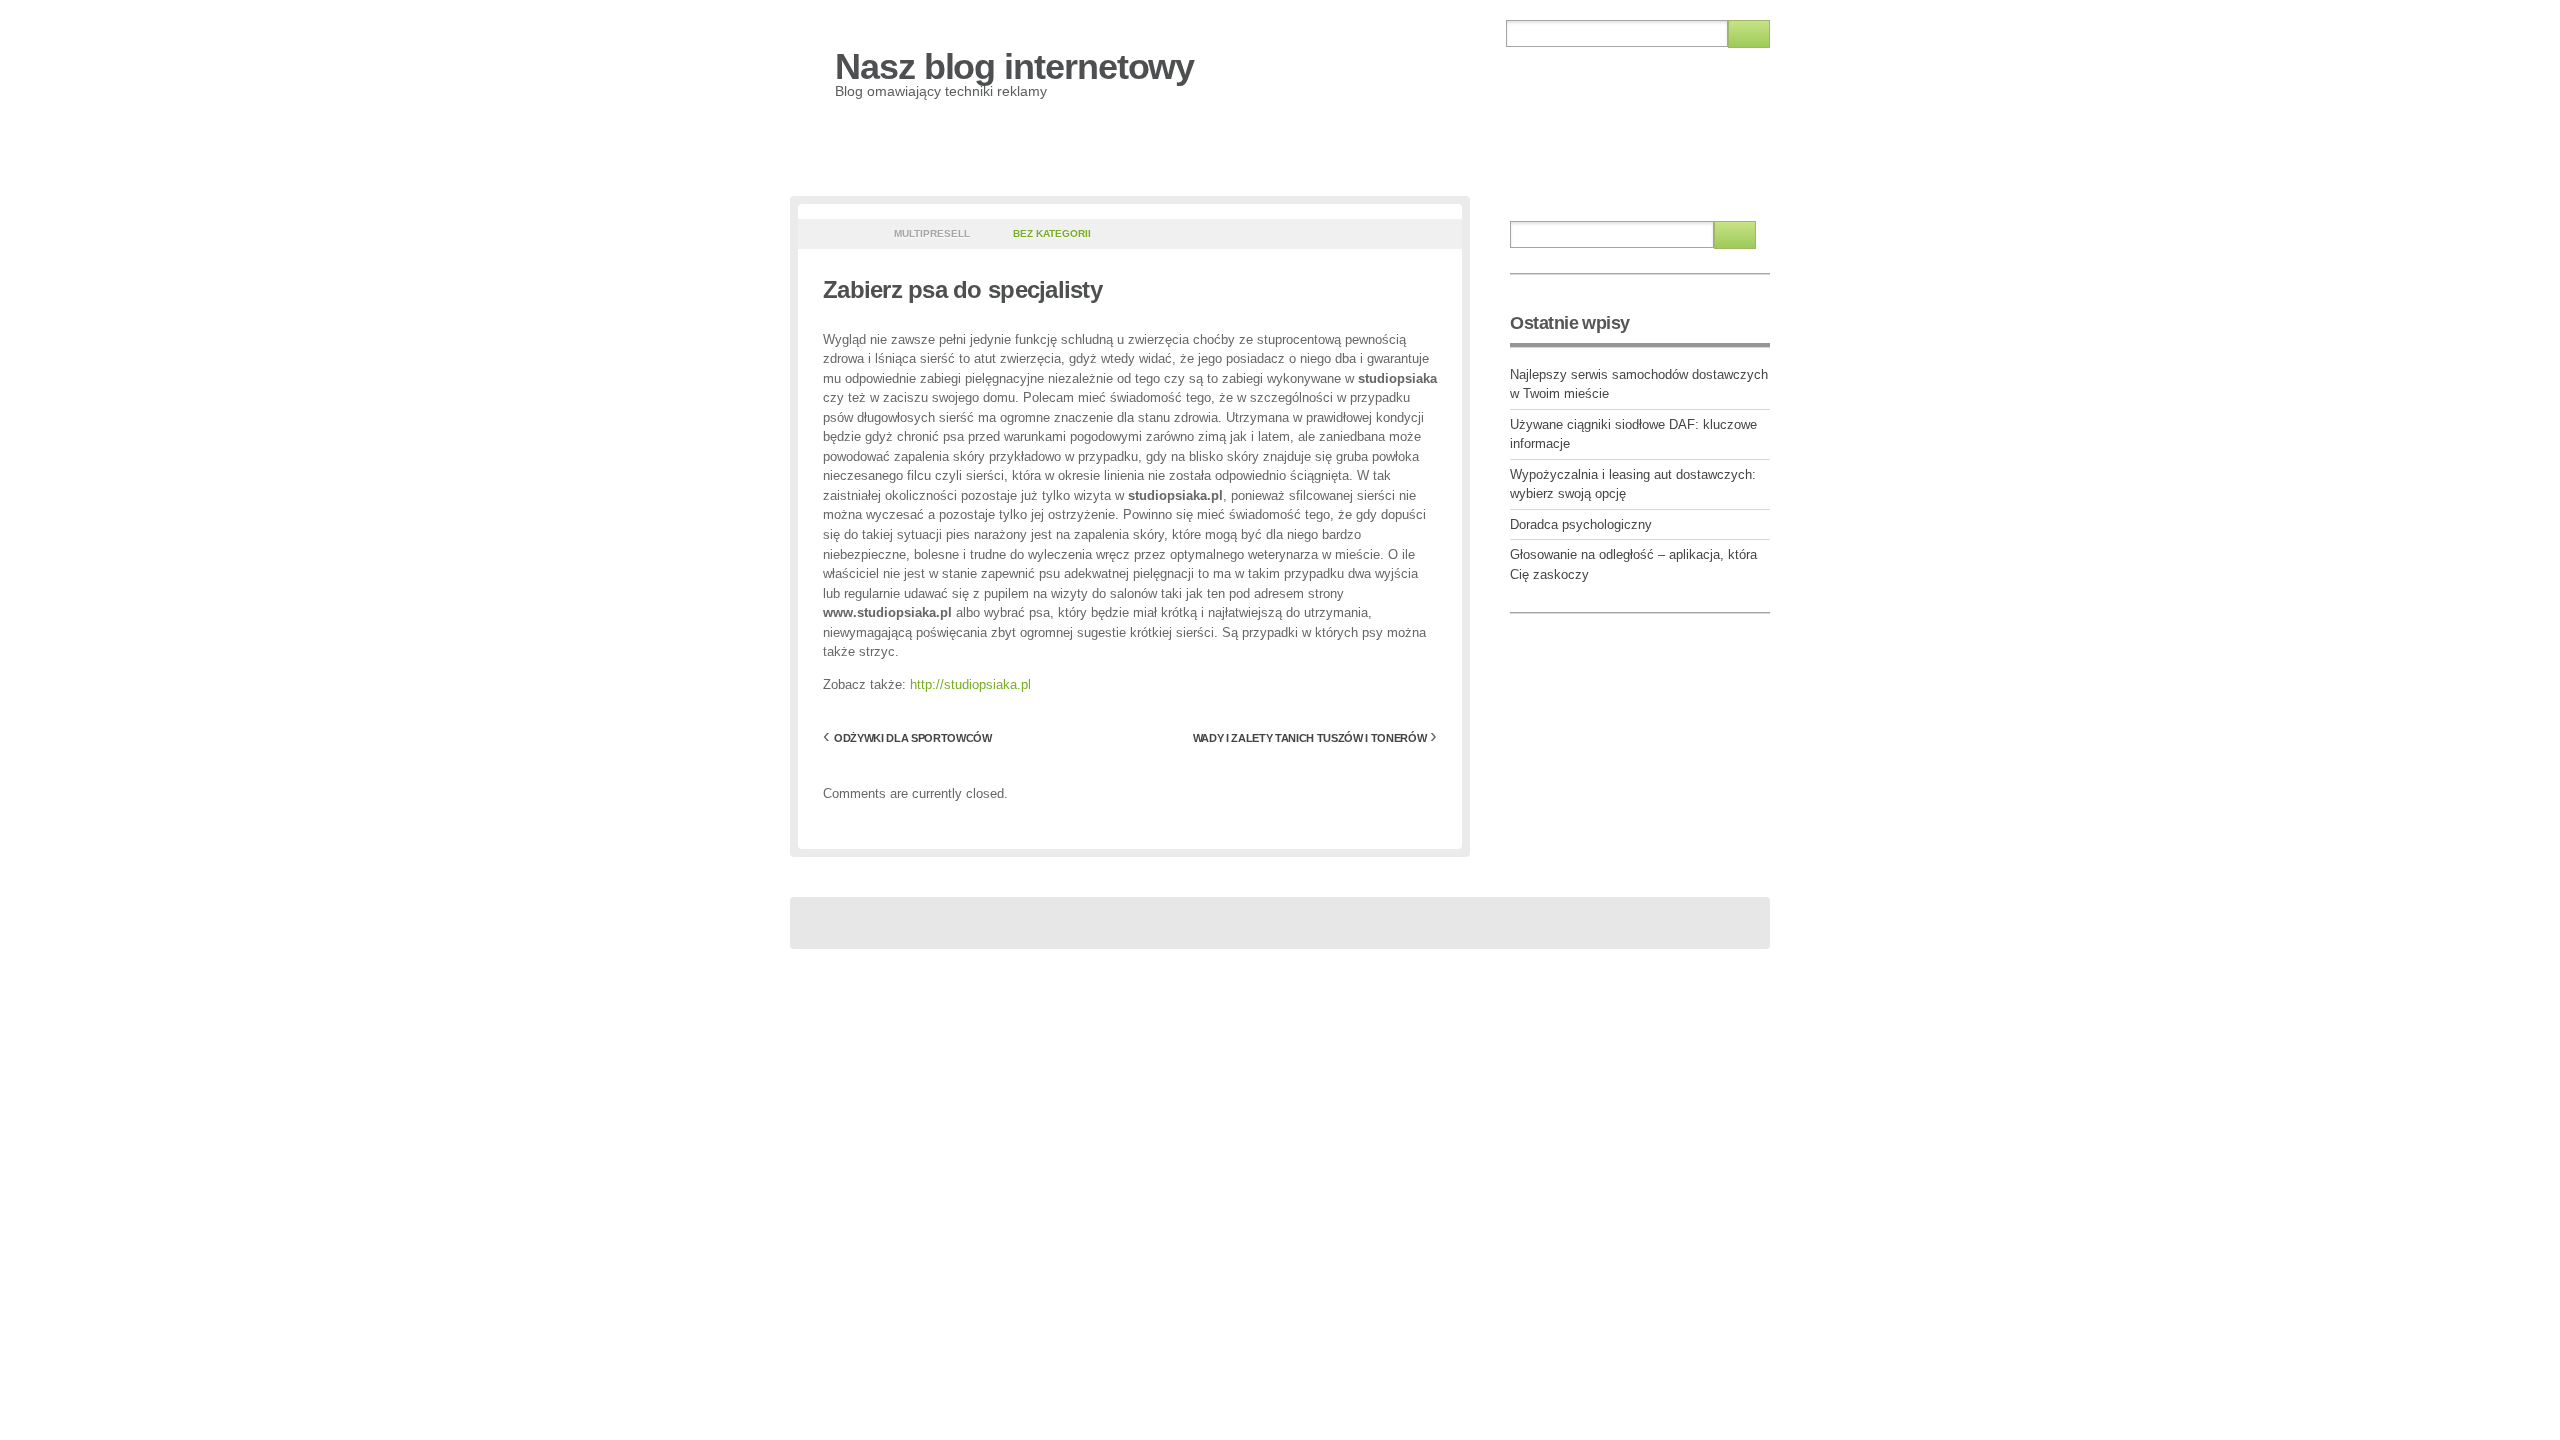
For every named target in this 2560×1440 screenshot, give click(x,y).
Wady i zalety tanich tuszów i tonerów (1310, 738)
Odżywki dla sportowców (913, 738)
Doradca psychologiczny (1581, 524)
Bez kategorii (1052, 233)
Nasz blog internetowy (1014, 66)
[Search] (1749, 34)
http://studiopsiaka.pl (970, 684)
